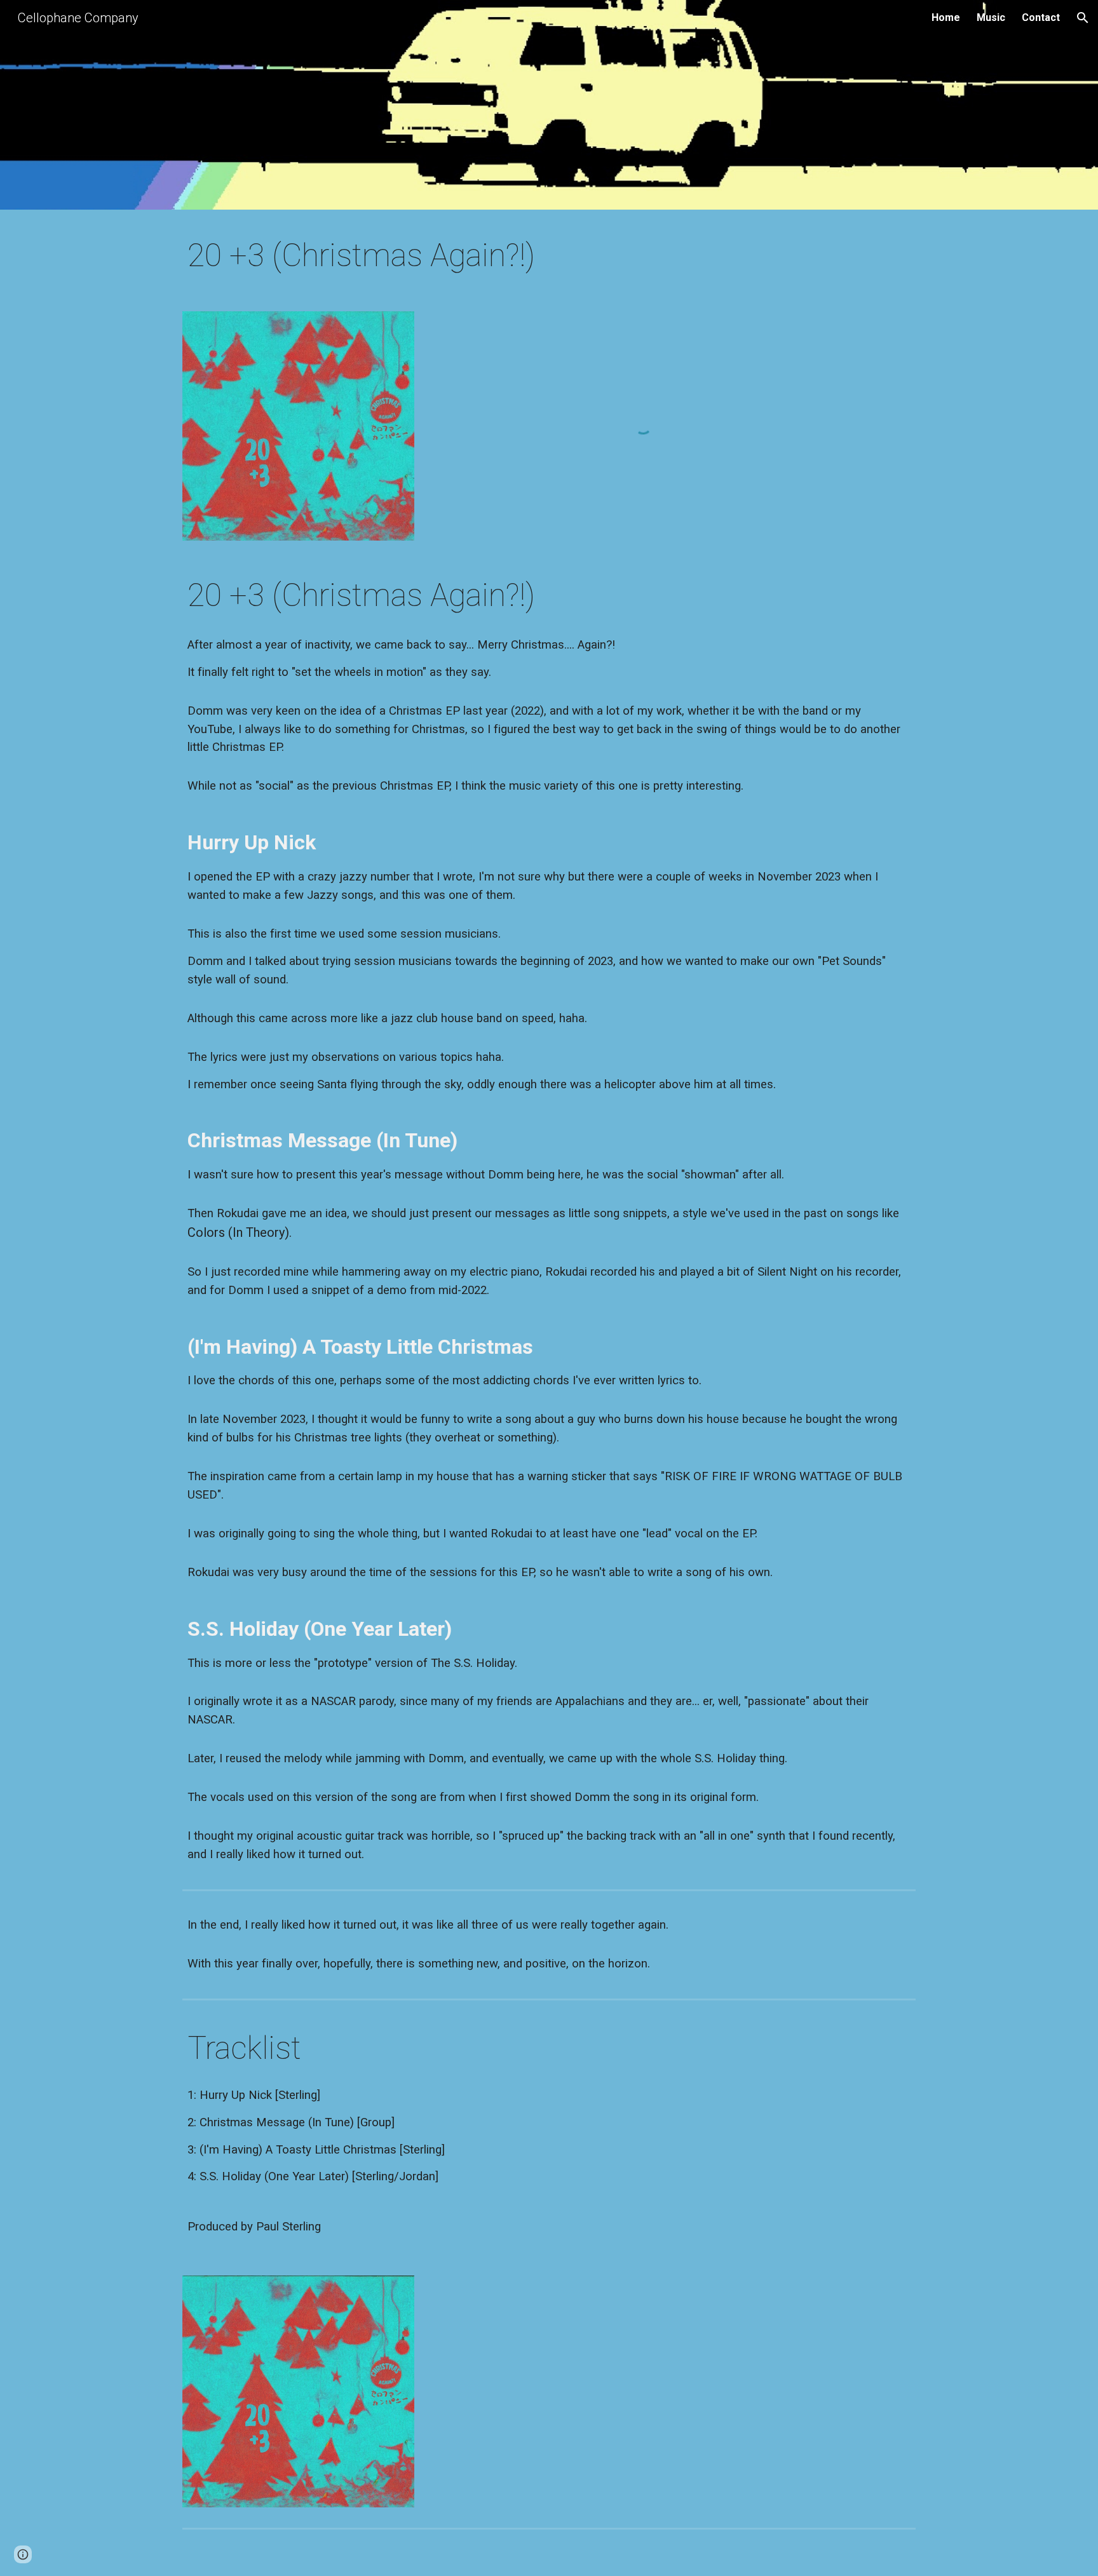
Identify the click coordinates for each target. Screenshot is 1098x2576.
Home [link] (946, 17)
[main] (549, 256)
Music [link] (991, 17)
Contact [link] (1041, 17)
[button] (1083, 18)
